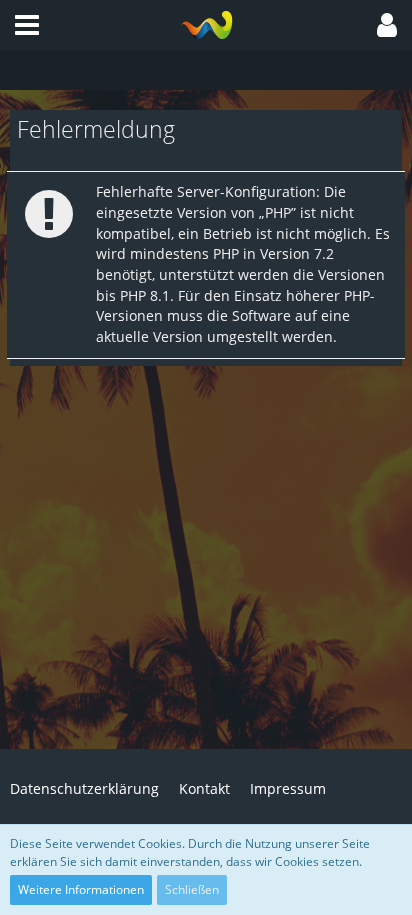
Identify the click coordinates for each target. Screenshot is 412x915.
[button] (27, 25)
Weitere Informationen (81, 889)
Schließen (192, 889)
